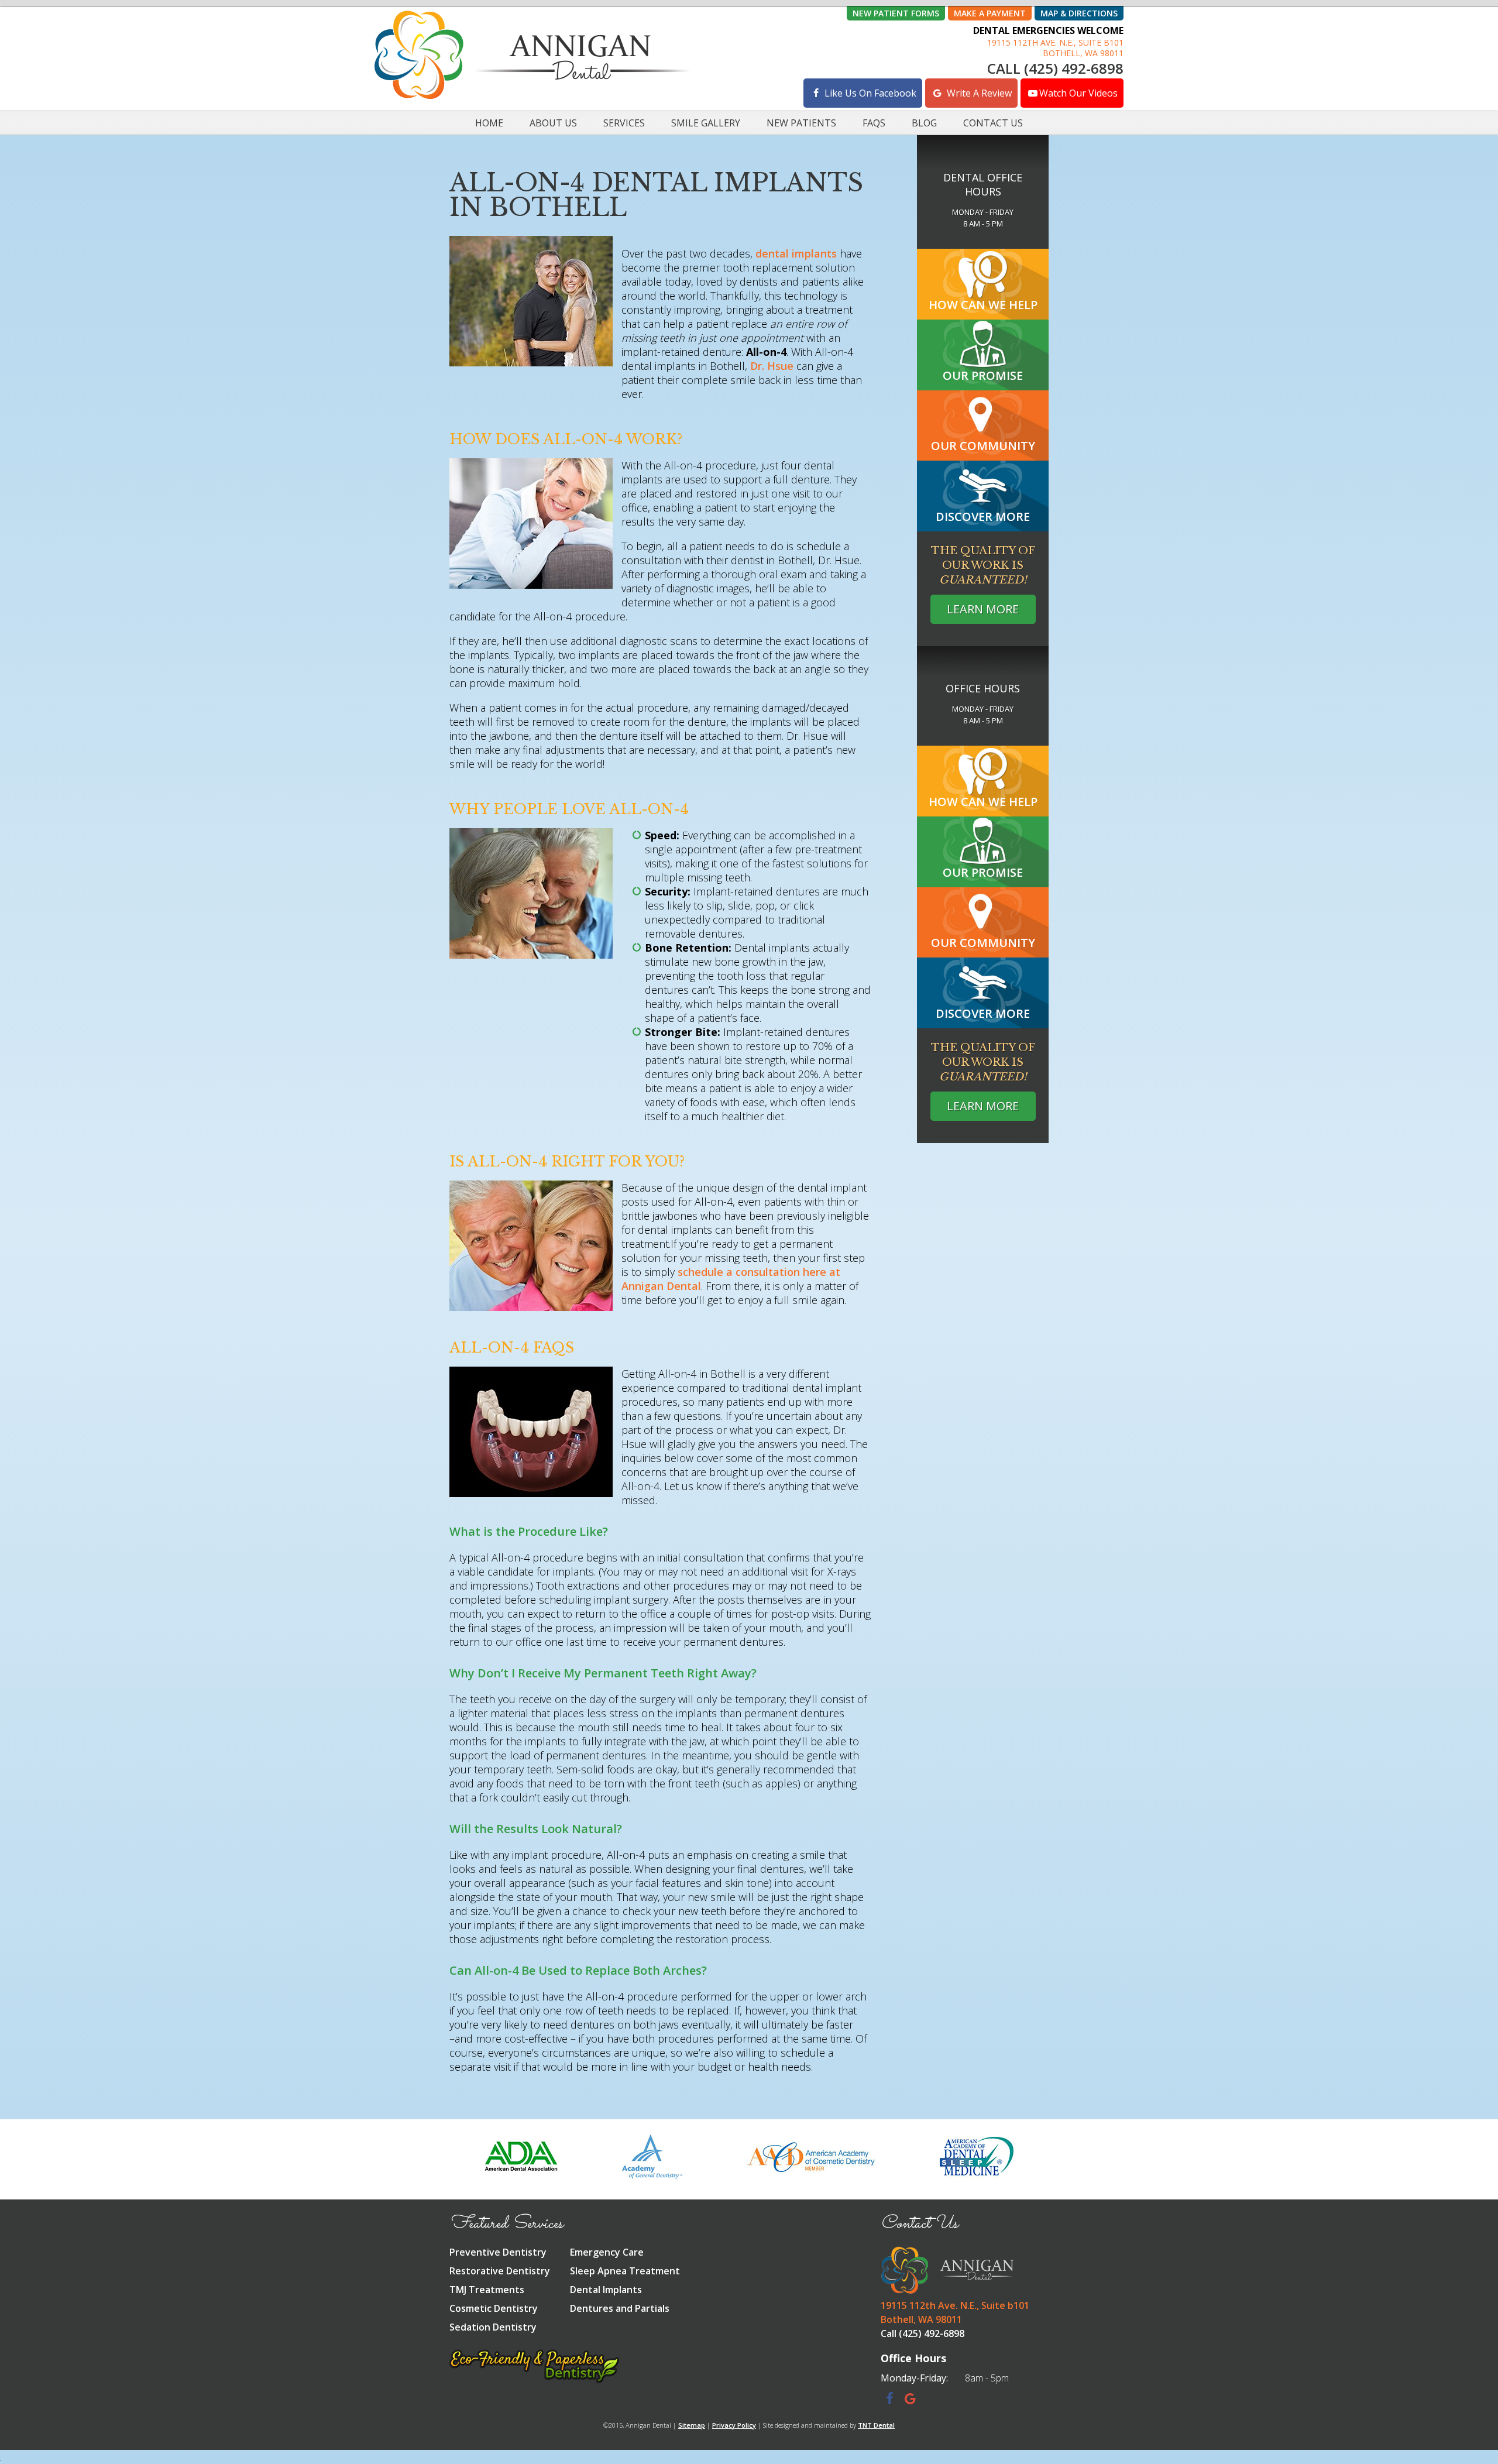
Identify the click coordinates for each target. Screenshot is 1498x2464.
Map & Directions (1079, 13)
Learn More (983, 609)
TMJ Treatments (487, 2290)
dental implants (796, 253)
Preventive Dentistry (498, 2252)
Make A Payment (990, 13)
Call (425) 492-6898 (1055, 68)
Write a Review (978, 93)
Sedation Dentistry (493, 2327)
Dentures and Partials (620, 2308)
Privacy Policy (734, 2425)
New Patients (801, 123)
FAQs (874, 123)
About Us (553, 123)
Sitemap (692, 2425)
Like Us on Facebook (869, 93)
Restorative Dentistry (500, 2271)
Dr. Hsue (772, 366)
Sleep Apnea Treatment (625, 2271)
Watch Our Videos (1078, 93)
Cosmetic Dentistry (494, 2308)
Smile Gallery (706, 123)
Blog (924, 123)
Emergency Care (607, 2252)
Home (489, 123)
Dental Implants (606, 2290)
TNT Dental (876, 2425)
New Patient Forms (896, 13)
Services (624, 123)
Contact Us (993, 123)
